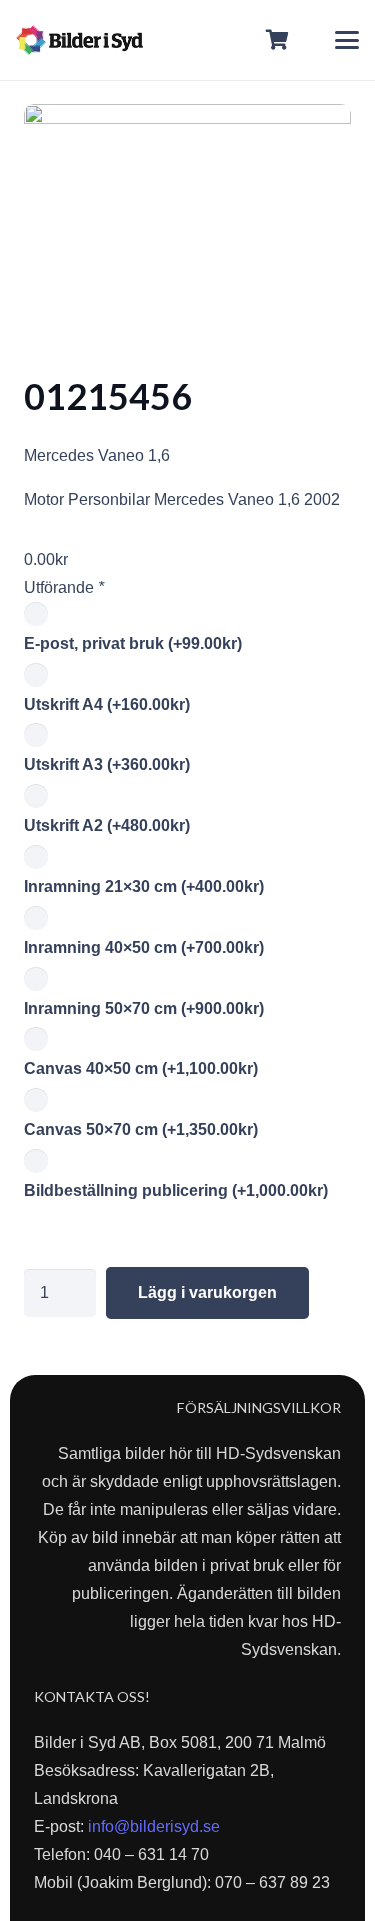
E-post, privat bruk (133, 643)
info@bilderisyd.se (154, 1826)
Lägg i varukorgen (207, 1292)
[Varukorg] (278, 40)
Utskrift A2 (107, 825)
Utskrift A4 (107, 704)
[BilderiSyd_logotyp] (79, 40)
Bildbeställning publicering (176, 1190)
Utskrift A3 (107, 764)
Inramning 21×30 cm (144, 886)
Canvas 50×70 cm (141, 1129)
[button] (347, 40)
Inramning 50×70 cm (144, 1008)
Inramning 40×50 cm (144, 947)
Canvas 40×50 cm (141, 1068)
